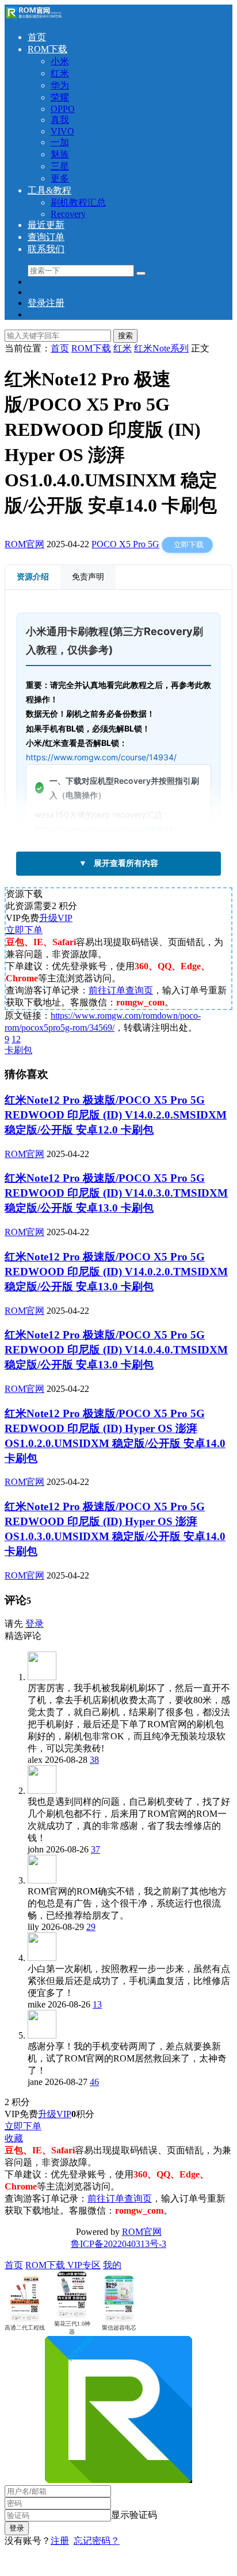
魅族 (60, 154)
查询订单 (46, 237)
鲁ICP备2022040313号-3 (118, 2244)
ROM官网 (24, 544)
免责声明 (88, 577)
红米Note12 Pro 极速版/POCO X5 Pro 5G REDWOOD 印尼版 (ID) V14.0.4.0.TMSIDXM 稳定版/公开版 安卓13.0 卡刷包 (116, 1350)
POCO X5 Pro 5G (125, 544)
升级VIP (56, 918)
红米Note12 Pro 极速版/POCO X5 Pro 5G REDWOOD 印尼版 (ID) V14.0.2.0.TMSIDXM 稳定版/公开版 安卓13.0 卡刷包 (116, 1272)
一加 (60, 142)
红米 (60, 73)
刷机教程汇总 (78, 202)
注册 (60, 2541)
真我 (60, 120)
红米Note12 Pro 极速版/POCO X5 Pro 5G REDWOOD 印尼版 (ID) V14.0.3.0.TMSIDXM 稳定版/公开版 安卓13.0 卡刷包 (116, 1193)
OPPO (63, 109)
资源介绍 (33, 577)
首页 (37, 37)
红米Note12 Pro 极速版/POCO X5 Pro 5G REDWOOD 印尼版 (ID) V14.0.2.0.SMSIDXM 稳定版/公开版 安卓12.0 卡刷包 (116, 1115)
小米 (60, 61)
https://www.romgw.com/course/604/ (106, 829)
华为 (60, 85)
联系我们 (46, 249)
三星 (60, 166)
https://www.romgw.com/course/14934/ (101, 757)
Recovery (68, 214)
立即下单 (24, 930)
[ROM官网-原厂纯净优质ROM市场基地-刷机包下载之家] (33, 17)
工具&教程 (49, 190)
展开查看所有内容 (118, 863)
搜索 (125, 336)
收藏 (14, 2138)
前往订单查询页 (121, 990)
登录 (35, 1624)
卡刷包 (18, 1050)
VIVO (62, 131)
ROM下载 (47, 49)
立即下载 (189, 545)
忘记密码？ (97, 2541)
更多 (60, 178)
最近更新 (46, 225)
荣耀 (60, 97)
